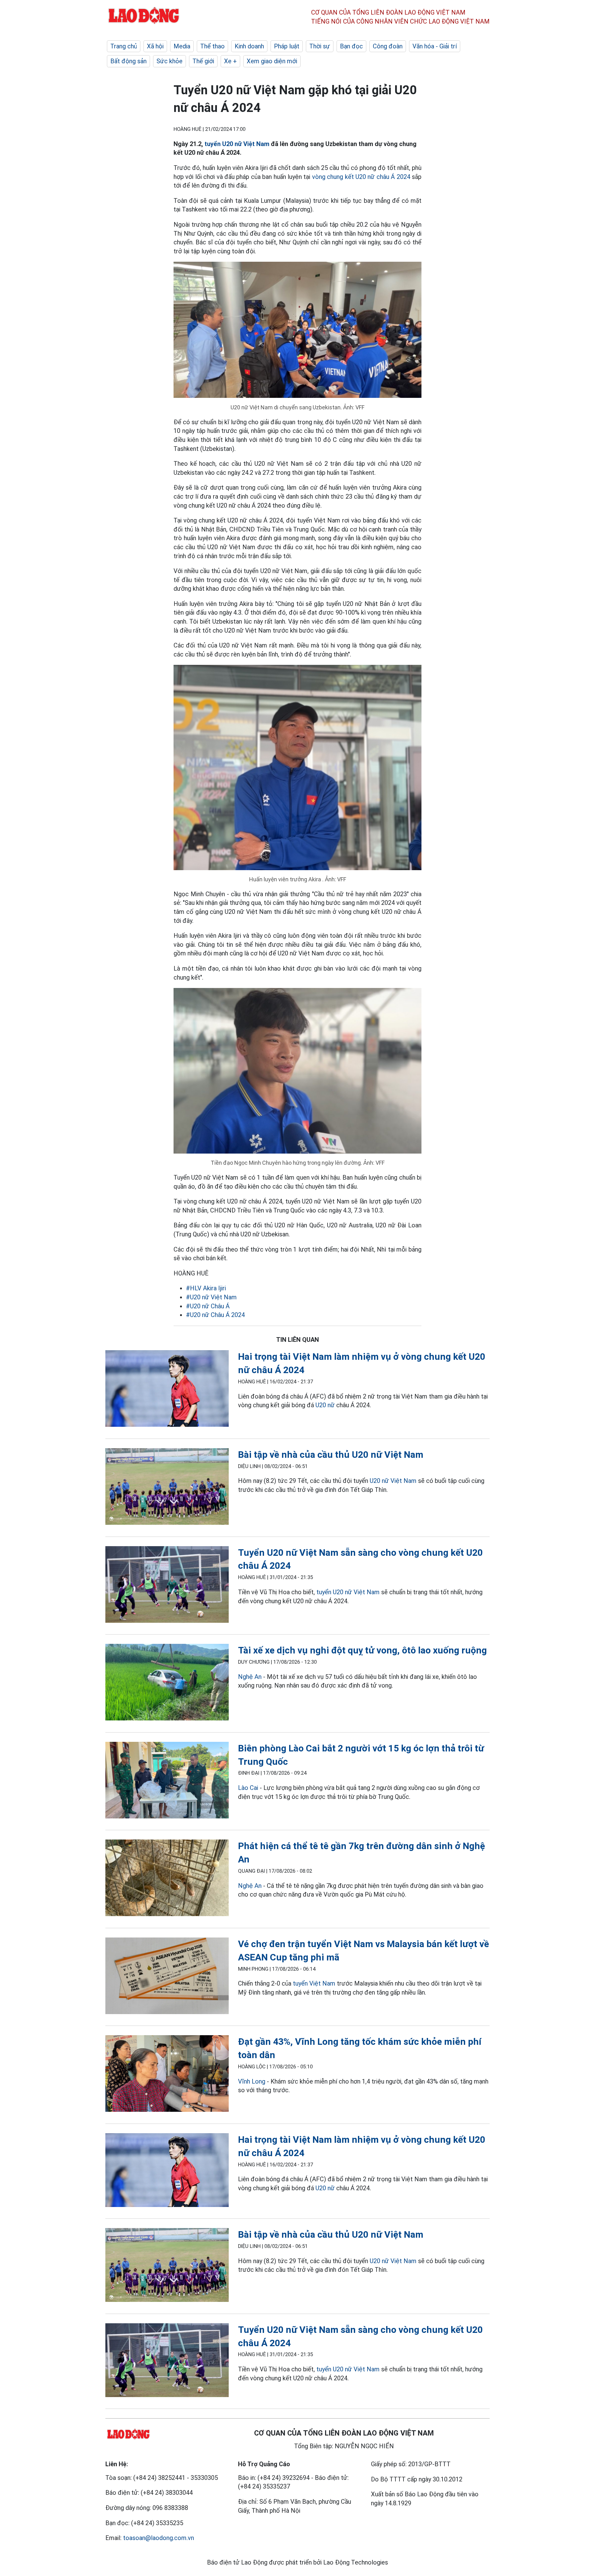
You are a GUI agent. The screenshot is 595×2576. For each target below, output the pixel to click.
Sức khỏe (170, 61)
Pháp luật (287, 46)
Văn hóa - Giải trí (435, 46)
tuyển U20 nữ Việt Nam (237, 144)
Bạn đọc (351, 46)
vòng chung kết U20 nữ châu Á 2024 (361, 177)
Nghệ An (250, 1677)
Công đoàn (388, 46)
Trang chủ (124, 46)
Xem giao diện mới (272, 61)
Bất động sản (128, 61)
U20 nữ (325, 1405)
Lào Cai (248, 1788)
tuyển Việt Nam (314, 1983)
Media (182, 46)
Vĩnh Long (252, 2081)
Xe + (230, 61)
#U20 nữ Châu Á (208, 1306)
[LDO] (167, 1390)
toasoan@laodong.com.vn (159, 2538)
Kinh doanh (249, 46)
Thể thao (212, 46)
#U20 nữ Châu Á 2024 (215, 1315)
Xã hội (155, 46)
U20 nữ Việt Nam (393, 1481)
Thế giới (203, 61)
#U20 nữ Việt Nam (211, 1297)
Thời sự (320, 46)
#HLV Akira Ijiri (206, 1288)
